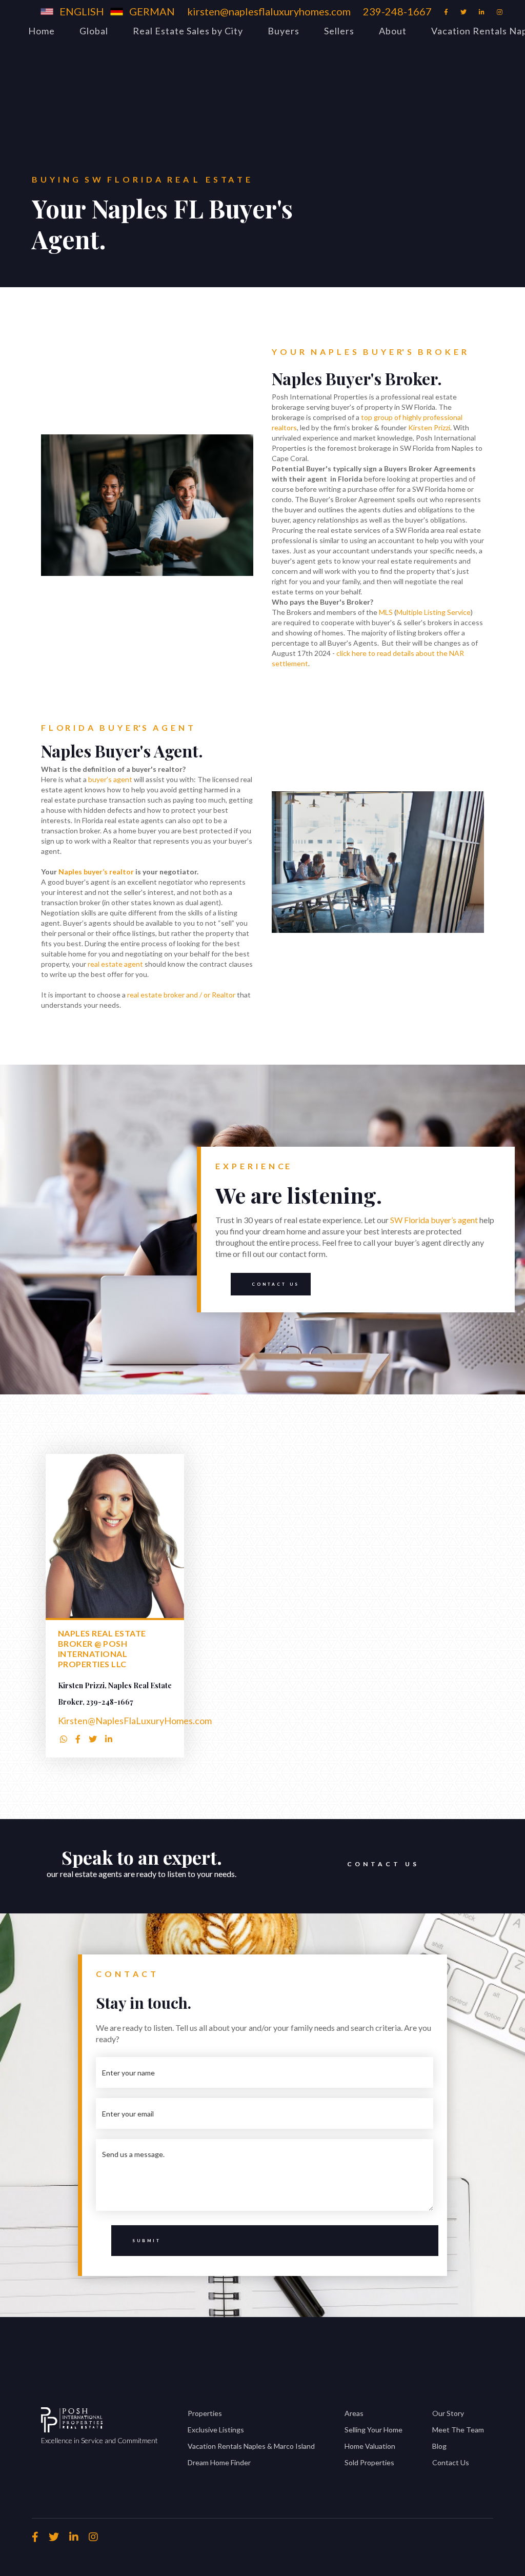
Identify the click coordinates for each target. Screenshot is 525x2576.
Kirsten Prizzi (429, 427)
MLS (386, 612)
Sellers (339, 31)
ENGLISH (82, 11)
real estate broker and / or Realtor (181, 995)
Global (94, 31)
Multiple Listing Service (433, 612)
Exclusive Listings (216, 2430)
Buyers (284, 31)
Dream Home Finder (219, 2462)
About (393, 31)
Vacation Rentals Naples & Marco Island (251, 2446)
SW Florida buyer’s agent (434, 1220)
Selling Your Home (373, 2430)
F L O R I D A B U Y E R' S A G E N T (117, 727)
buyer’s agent (110, 779)
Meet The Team (458, 2430)
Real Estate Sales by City (188, 31)
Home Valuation (370, 2446)
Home (42, 31)
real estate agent (115, 964)
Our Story (448, 2413)
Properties (205, 2413)
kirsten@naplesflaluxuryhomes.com (269, 11)
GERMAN (152, 11)
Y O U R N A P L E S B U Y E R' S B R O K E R (369, 352)
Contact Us (276, 1284)
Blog (439, 2446)
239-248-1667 (397, 11)
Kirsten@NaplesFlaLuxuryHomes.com (135, 1721)
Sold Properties (369, 2462)
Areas (354, 2413)
